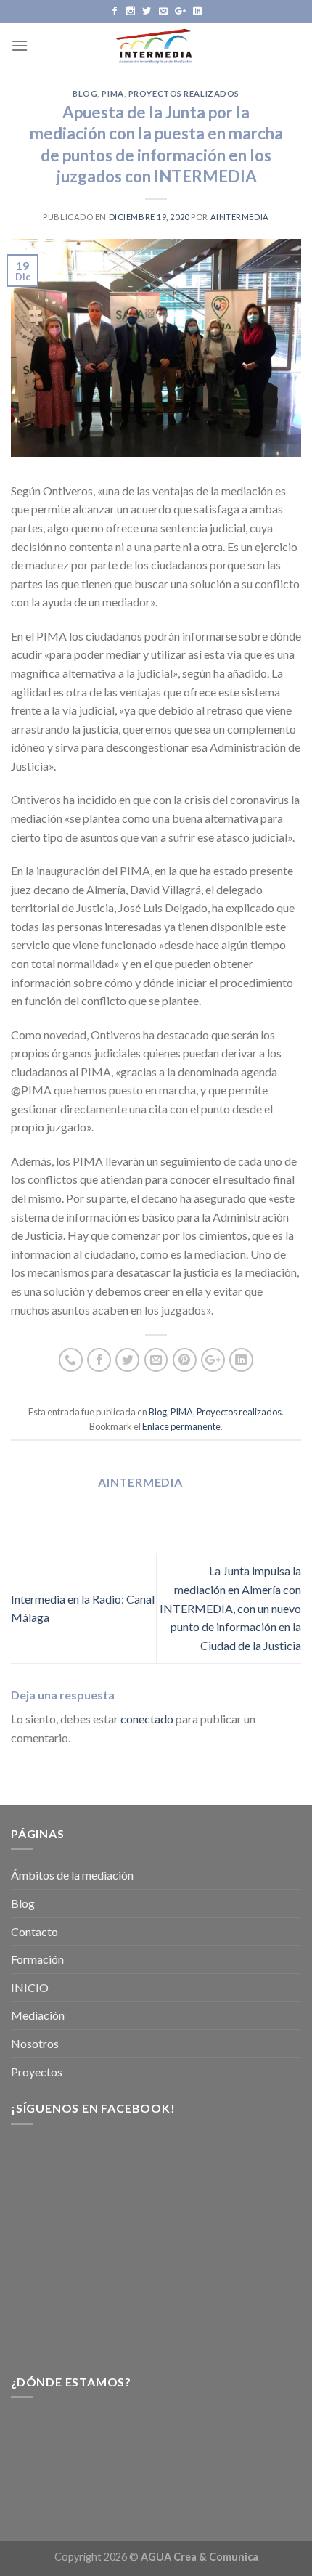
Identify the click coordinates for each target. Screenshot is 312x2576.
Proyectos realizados (184, 93)
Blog (85, 93)
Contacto (34, 1931)
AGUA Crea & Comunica (200, 2557)
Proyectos (37, 2072)
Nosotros (35, 2043)
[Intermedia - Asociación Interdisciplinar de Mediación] (156, 45)
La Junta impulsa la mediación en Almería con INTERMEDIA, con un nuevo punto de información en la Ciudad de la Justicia (230, 1608)
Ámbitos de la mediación (72, 1875)
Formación (37, 1959)
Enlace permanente (181, 1426)
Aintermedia (240, 217)
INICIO (30, 1987)
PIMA (112, 93)
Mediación (38, 2015)
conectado (147, 1719)
